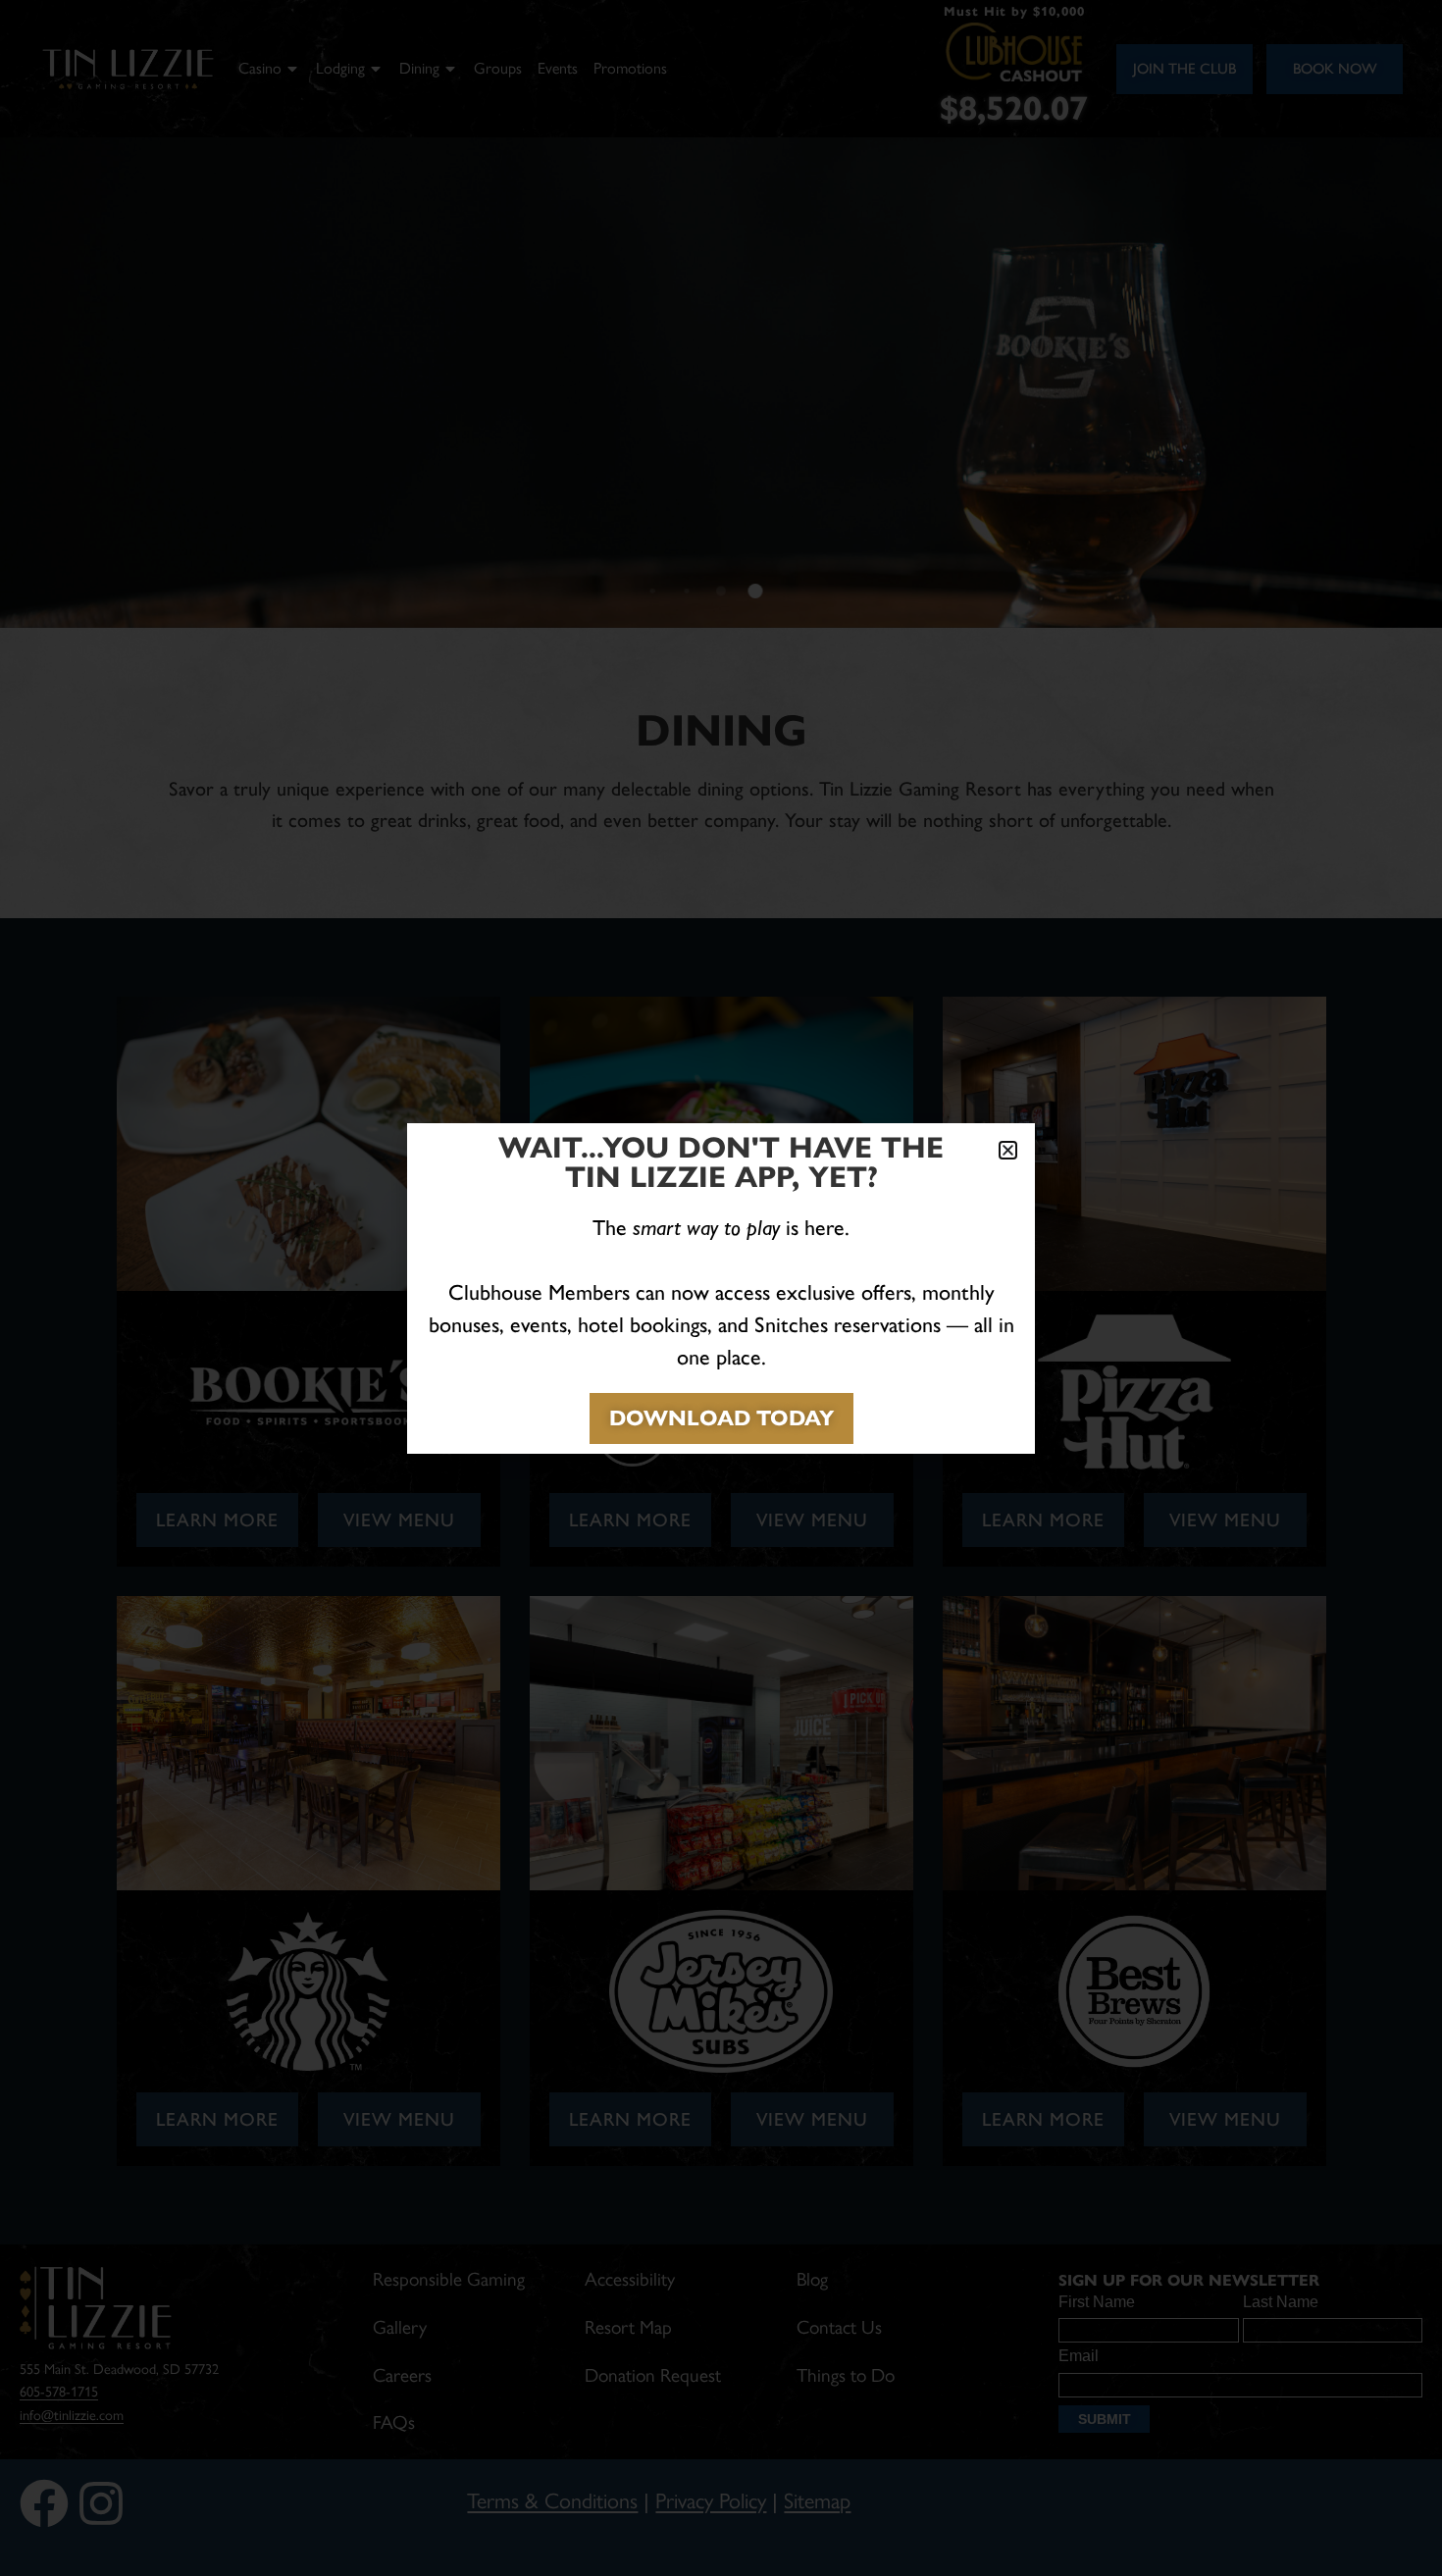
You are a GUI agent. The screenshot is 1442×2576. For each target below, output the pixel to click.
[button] (1008, 1150)
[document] (721, 1288)
